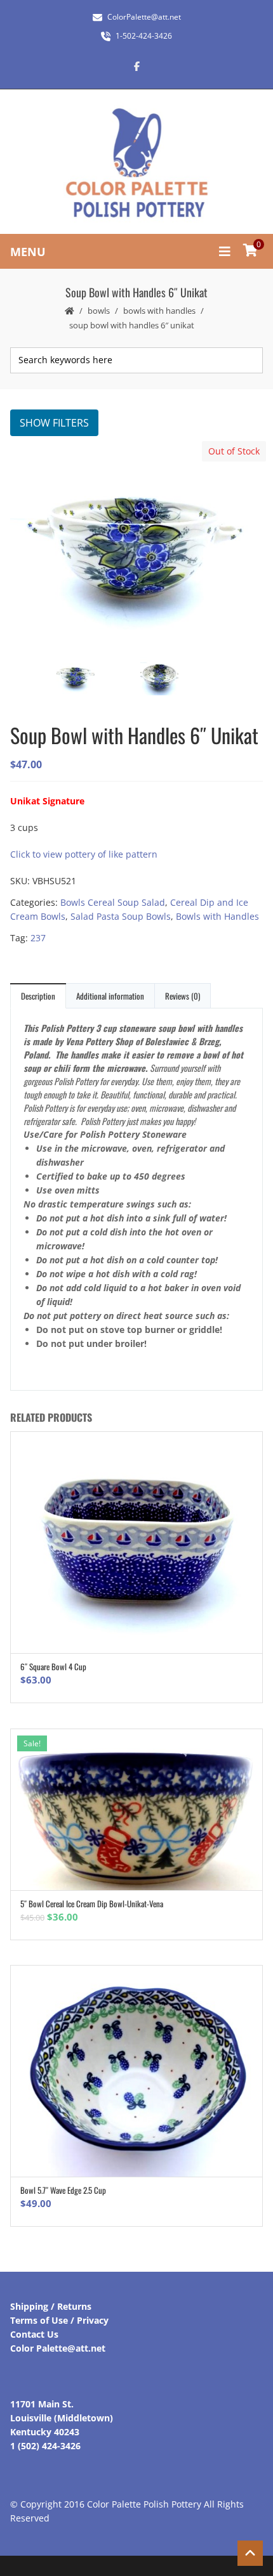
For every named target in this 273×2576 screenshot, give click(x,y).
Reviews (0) (183, 996)
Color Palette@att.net (58, 2348)
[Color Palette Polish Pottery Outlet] (136, 163)
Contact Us (34, 2334)
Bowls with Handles (159, 311)
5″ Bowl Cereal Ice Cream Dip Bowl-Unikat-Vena (92, 1903)
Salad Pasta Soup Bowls (121, 916)
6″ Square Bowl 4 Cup (53, 1666)
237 (38, 938)
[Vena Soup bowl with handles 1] (136, 544)
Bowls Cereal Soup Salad (113, 902)
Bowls (99, 311)
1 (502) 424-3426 (45, 2446)
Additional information (110, 996)
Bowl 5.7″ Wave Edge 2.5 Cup (63, 2190)
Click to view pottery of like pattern (84, 854)
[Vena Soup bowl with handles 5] (178, 678)
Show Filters (54, 423)
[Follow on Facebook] (136, 66)
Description (38, 996)
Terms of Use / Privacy (59, 2320)
